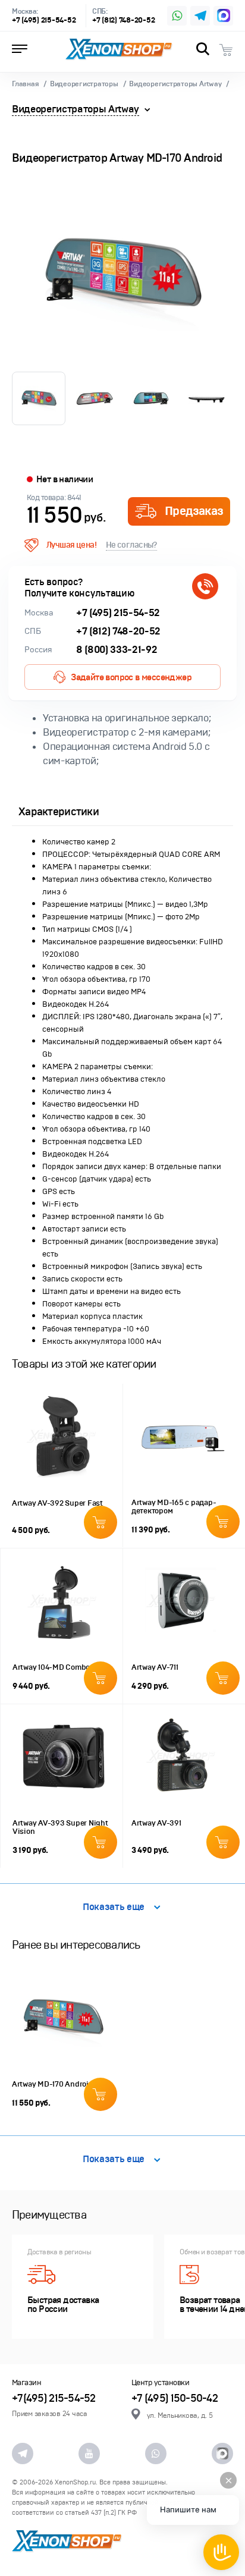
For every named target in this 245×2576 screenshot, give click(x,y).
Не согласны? (131, 545)
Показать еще (114, 1907)
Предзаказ (194, 511)
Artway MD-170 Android (53, 2084)
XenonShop (119, 49)
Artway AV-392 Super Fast (57, 1503)
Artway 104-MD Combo (51, 1667)
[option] (122, 274)
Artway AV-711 (155, 1667)
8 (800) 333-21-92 (117, 650)
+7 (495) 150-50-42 (175, 2398)
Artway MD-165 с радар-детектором (174, 1507)
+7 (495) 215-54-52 (44, 21)
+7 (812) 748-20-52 (123, 21)
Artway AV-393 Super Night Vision (60, 1827)
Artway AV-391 (156, 1823)
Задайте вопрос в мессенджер (131, 677)
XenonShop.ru (75, 2482)
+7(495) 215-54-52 (54, 2398)
